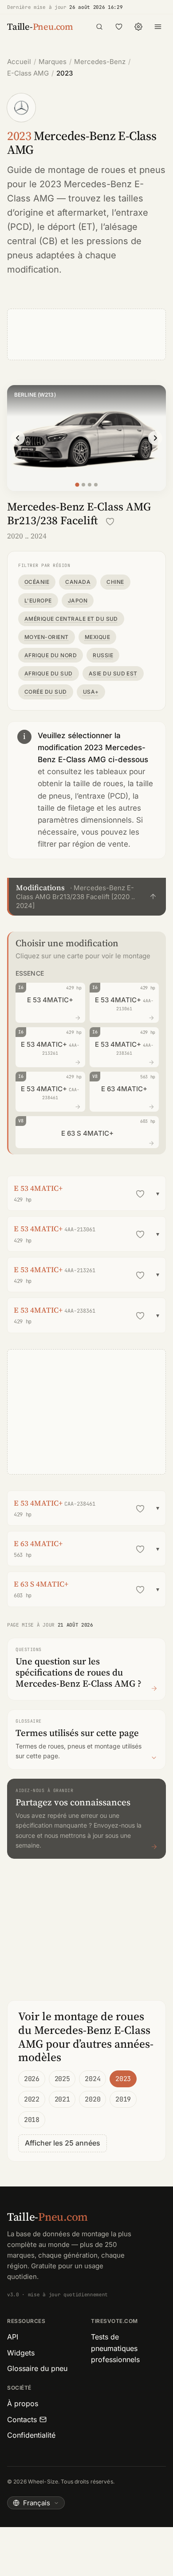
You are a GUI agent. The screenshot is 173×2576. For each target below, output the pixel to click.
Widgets (21, 2353)
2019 (123, 2099)
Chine (115, 582)
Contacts (22, 2419)
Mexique (97, 637)
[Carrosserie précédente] (18, 438)
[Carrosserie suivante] (155, 438)
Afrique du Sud (49, 673)
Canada (78, 582)
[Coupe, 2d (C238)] (90, 485)
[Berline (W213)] (77, 485)
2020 (92, 2099)
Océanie (37, 582)
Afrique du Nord (51, 655)
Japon (78, 601)
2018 (32, 2120)
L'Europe (38, 601)
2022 (32, 2099)
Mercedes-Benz (100, 62)
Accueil (19, 62)
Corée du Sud (46, 692)
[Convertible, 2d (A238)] (96, 485)
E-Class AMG (28, 73)
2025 (62, 2079)
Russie (103, 655)
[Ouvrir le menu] (158, 27)
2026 (32, 2079)
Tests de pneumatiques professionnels (115, 2348)
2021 (62, 2099)
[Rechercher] (99, 27)
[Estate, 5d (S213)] (83, 485)
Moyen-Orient (47, 637)
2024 (92, 2079)
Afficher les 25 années (63, 2143)
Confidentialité (31, 2435)
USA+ (91, 692)
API (13, 2337)
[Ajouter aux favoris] (110, 522)
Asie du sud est (113, 673)
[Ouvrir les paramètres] (138, 27)
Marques (53, 62)
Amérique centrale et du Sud (71, 619)
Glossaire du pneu (37, 2368)
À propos (23, 2403)
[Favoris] (119, 27)
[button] (86, 897)
